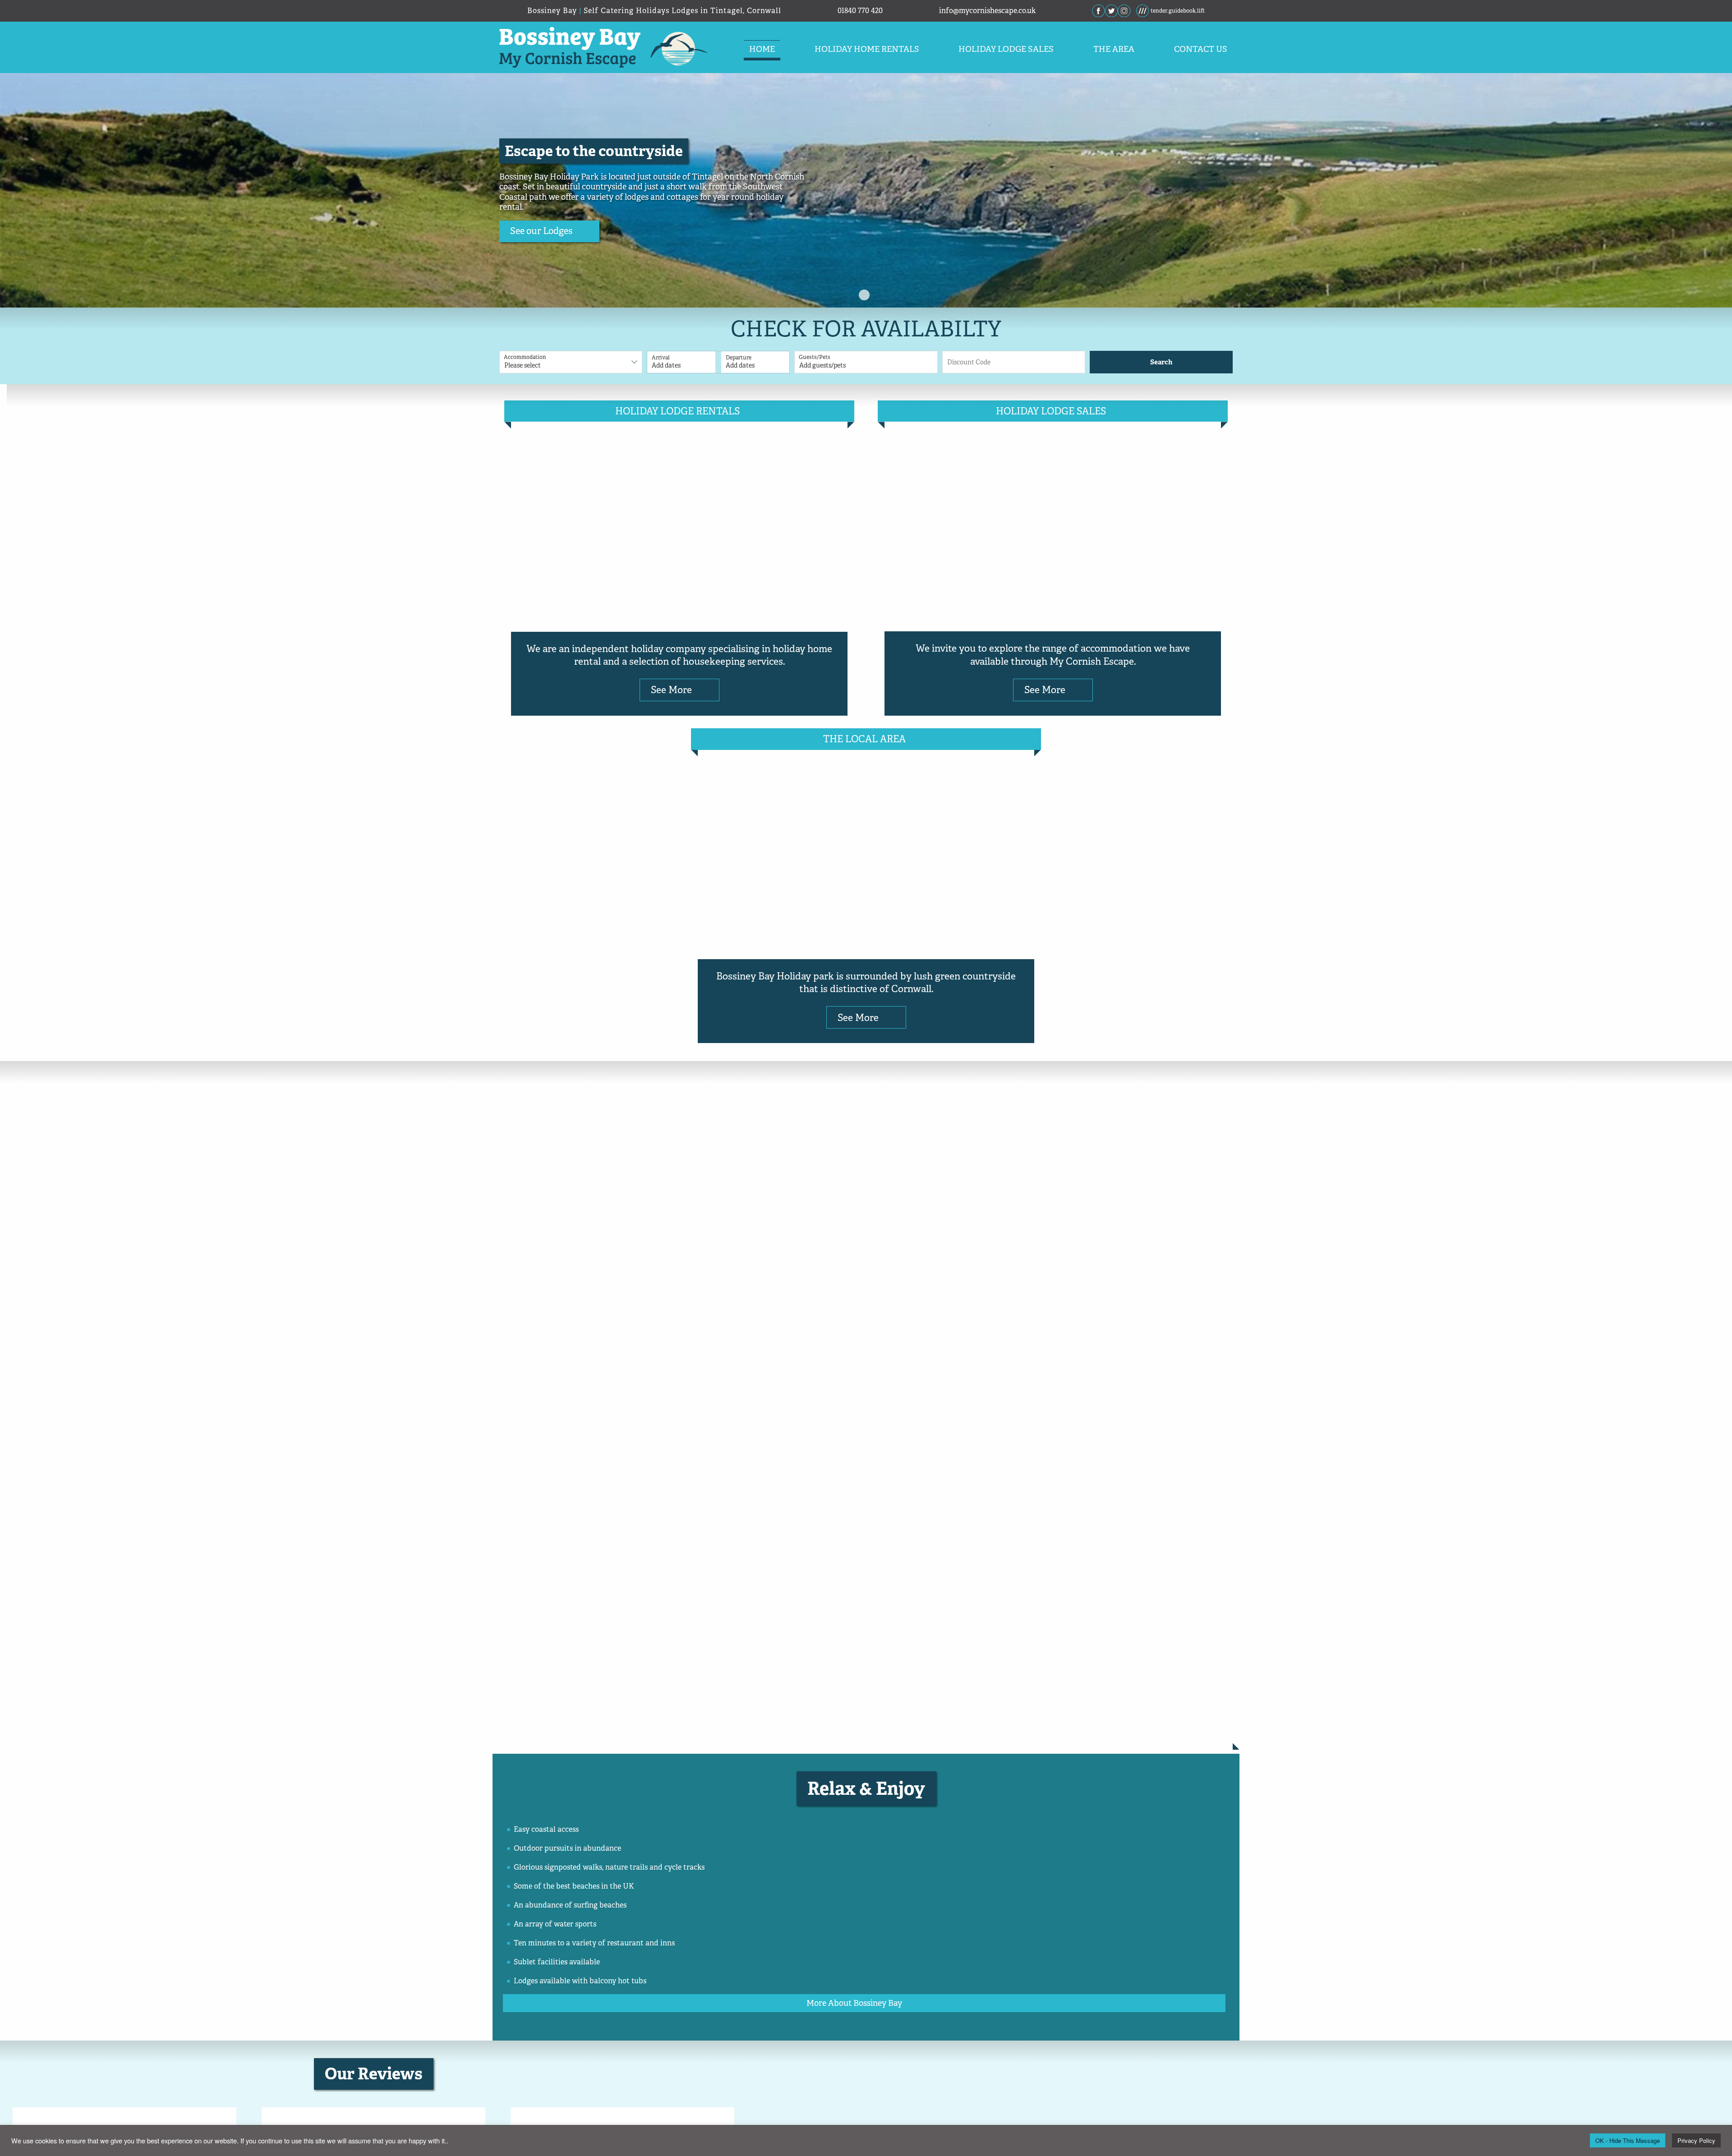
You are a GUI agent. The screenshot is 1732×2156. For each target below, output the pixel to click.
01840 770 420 (860, 11)
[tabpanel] (866, 190)
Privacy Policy (1696, 2140)
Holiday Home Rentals (867, 49)
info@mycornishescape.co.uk (987, 11)
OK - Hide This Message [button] (1628, 2140)
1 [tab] (864, 295)
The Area (1114, 49)
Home (762, 49)
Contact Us (1201, 49)
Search (1161, 362)
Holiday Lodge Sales (1006, 49)
